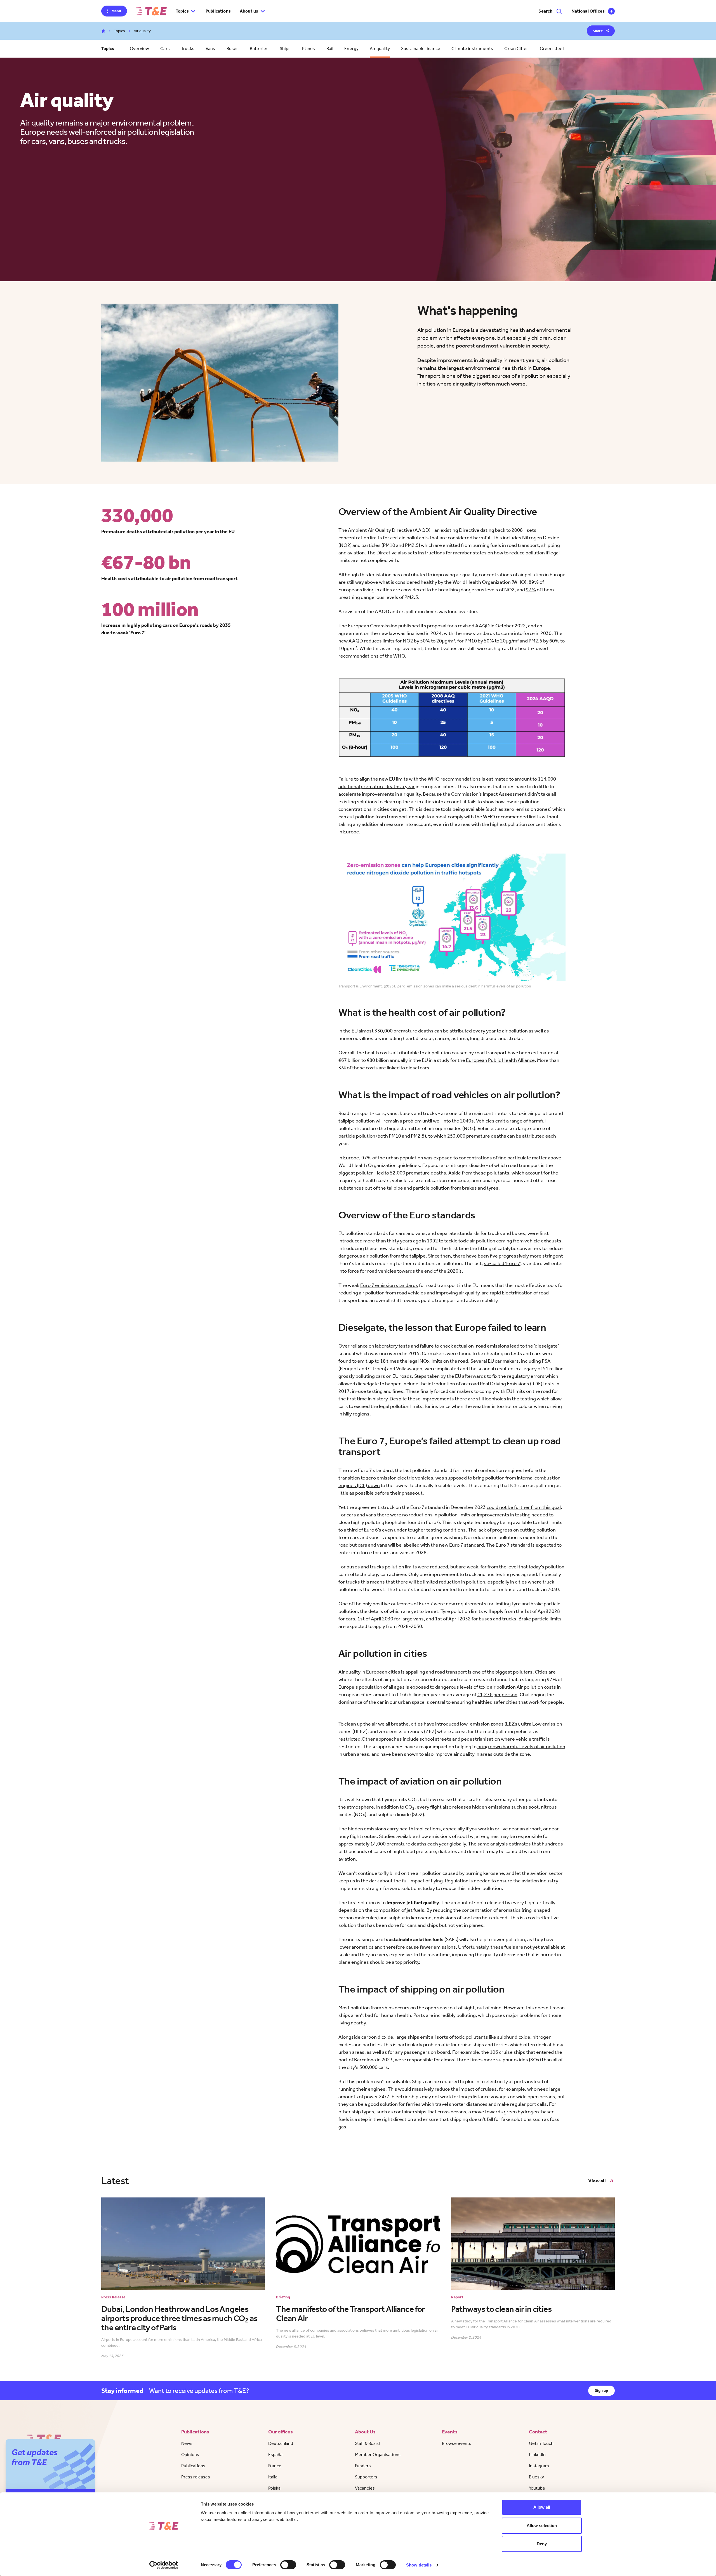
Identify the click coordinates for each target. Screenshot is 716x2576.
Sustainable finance (421, 49)
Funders (363, 2466)
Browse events (457, 2443)
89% (534, 582)
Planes (309, 49)
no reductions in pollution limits (436, 1515)
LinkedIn (537, 2455)
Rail (330, 49)
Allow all (542, 2507)
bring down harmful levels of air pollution (521, 1747)
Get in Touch (541, 2443)
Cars (165, 49)
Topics (119, 31)
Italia (273, 2477)
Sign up (601, 2391)
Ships (285, 49)
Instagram (539, 2466)
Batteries (259, 49)
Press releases (196, 2477)
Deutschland (281, 2443)
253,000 (456, 1136)
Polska (274, 2488)
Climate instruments (472, 49)
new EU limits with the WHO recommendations (430, 779)
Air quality (380, 49)
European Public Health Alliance (500, 1060)
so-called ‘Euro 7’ (502, 1263)
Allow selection (542, 2526)
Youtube (537, 2488)
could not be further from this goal (524, 1507)
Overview (139, 49)
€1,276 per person (497, 1695)
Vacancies (365, 2488)
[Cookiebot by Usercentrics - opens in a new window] (164, 2565)
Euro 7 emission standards (389, 1285)
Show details (419, 2565)
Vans (210, 49)
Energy (351, 49)
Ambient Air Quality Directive (380, 530)
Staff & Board (367, 2443)
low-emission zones (482, 1724)
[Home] (151, 11)
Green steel (552, 49)
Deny (542, 2544)
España (275, 2455)
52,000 (398, 1173)
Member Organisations (378, 2455)
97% (531, 590)
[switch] (288, 2565)
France (275, 2466)
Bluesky (536, 2477)
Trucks (188, 49)
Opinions (190, 2455)
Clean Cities (516, 49)
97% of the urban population (392, 1158)
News (187, 2443)
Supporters (366, 2477)
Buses (233, 49)
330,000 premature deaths (404, 1031)
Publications (218, 11)
